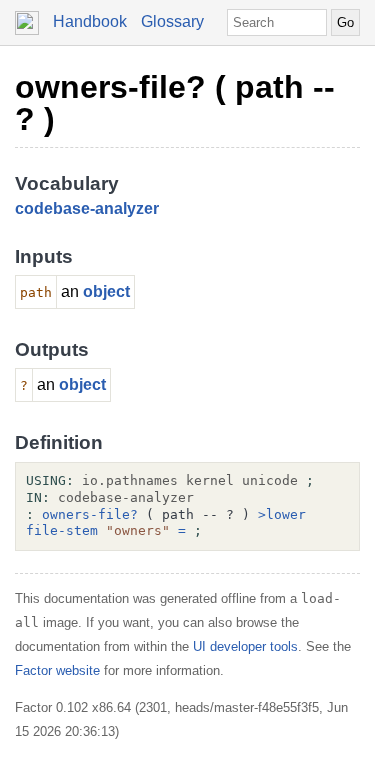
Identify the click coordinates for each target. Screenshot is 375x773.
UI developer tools (245, 646)
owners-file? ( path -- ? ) (175, 103)
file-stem (62, 530)
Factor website (57, 670)
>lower (282, 514)
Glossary (172, 21)
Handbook (90, 21)
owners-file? (90, 514)
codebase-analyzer (87, 208)
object (106, 291)
